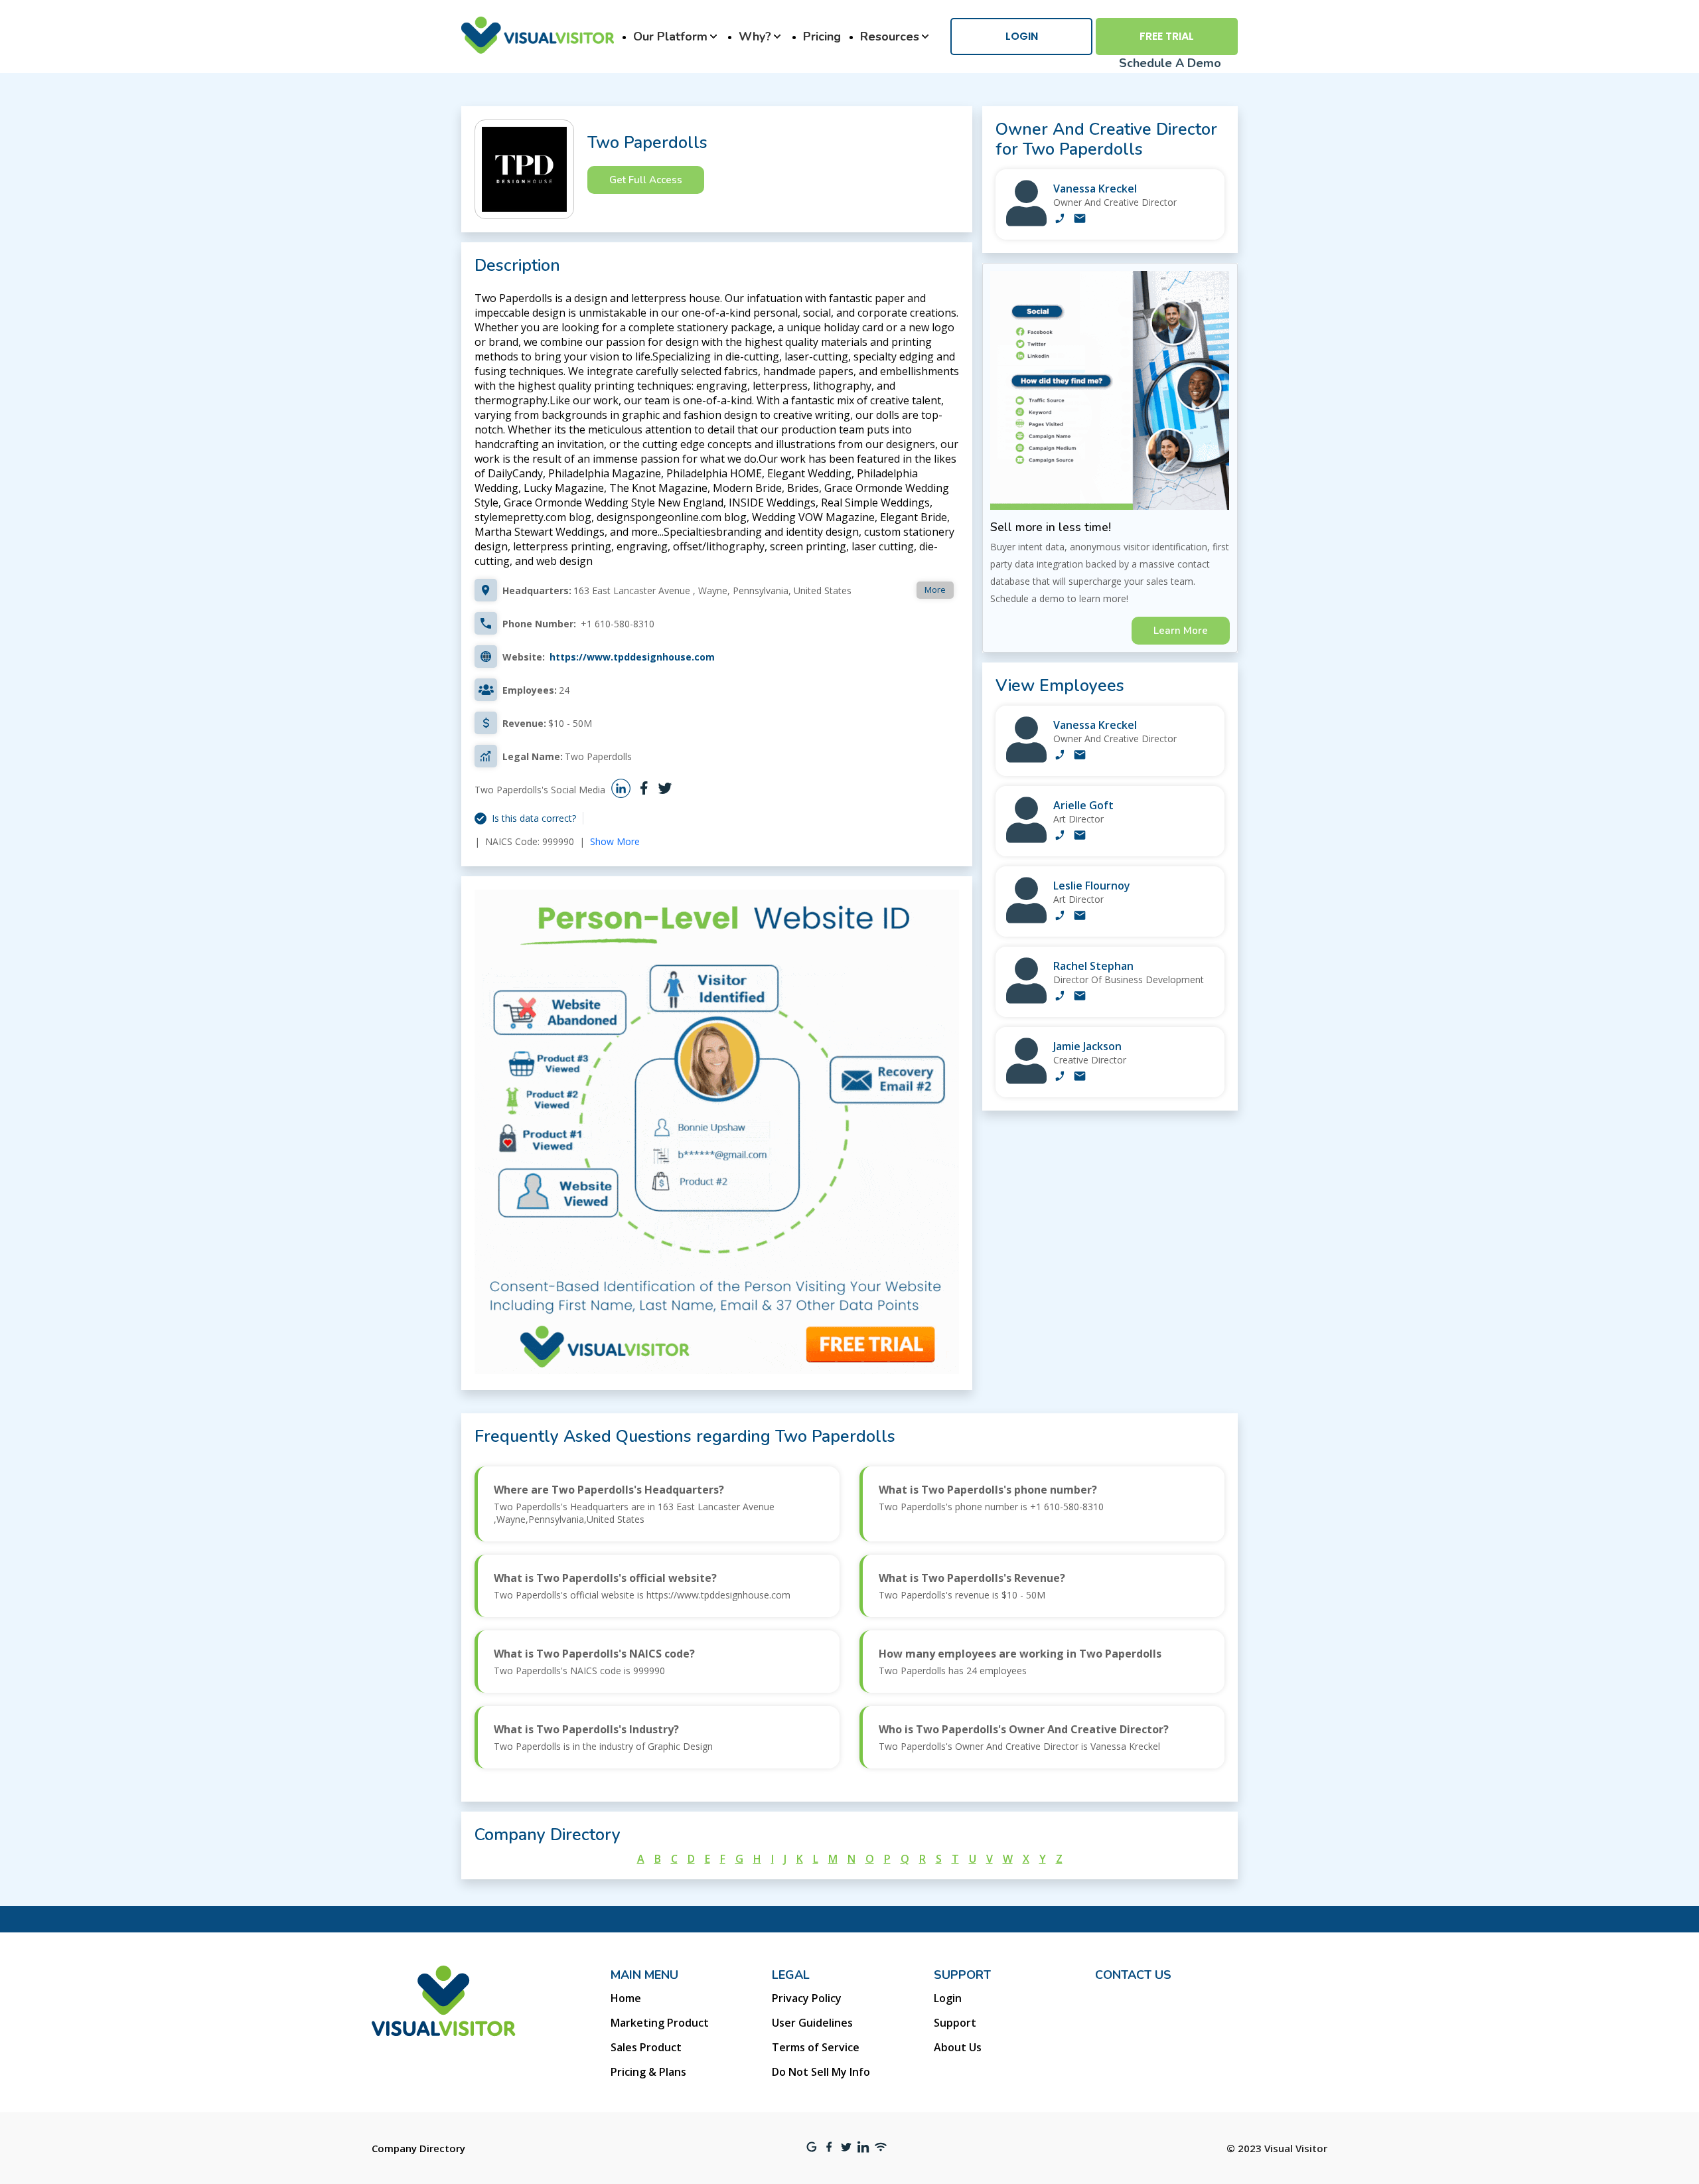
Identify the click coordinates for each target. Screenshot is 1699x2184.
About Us (958, 2047)
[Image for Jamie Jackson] (1026, 1080)
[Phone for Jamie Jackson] (1060, 1077)
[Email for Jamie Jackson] (1080, 1077)
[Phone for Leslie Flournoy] (1060, 917)
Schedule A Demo (1170, 63)
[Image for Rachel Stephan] (1026, 1000)
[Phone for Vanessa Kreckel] (1060, 220)
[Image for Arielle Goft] (1026, 839)
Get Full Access (646, 180)
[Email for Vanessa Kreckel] (1080, 220)
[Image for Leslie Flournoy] (1026, 920)
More (935, 589)
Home (626, 1998)
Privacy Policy (807, 1998)
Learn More (1181, 631)
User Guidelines (812, 2023)
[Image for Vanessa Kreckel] (1026, 223)
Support (955, 2023)
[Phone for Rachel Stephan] (1060, 997)
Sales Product (646, 2047)
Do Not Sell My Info (821, 2072)
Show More (615, 841)
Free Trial (1167, 36)
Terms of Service (816, 2047)
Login (1022, 36)
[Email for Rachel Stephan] (1080, 997)
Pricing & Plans (648, 2072)
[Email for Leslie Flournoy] (1080, 917)
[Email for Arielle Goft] (1080, 836)
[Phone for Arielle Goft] (1060, 836)
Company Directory (418, 2148)
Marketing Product (660, 2023)
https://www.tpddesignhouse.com (632, 657)
